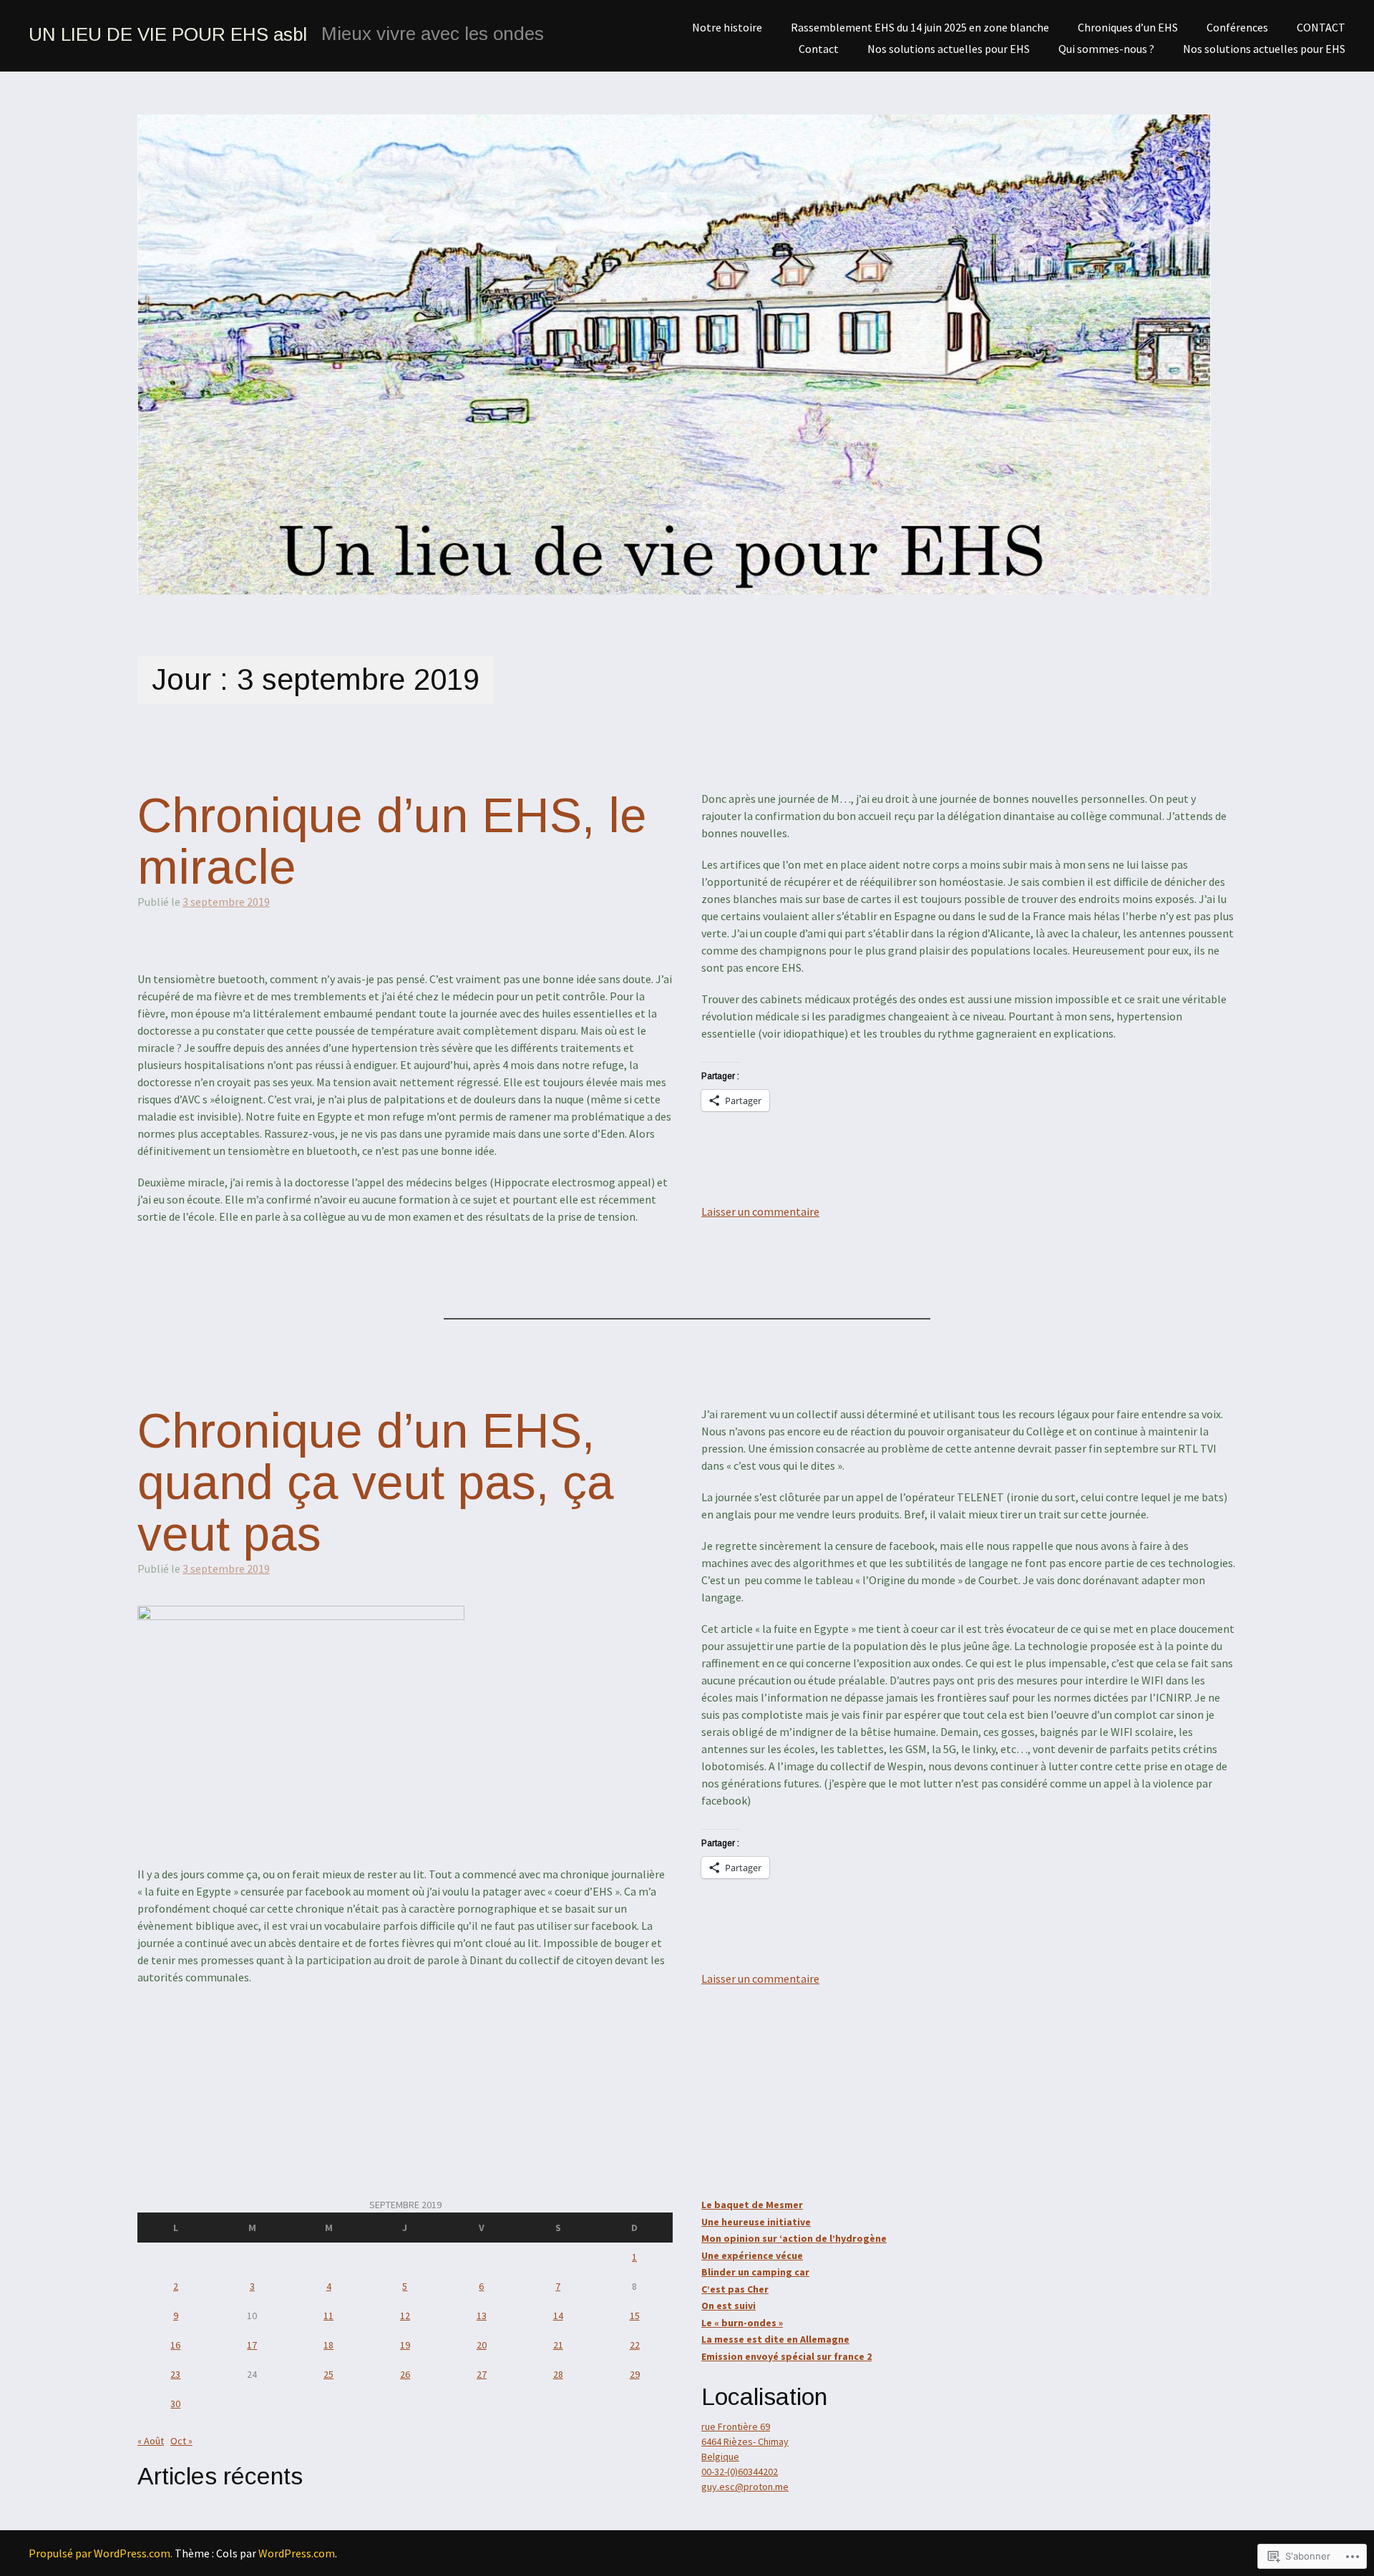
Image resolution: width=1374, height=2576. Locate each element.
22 (635, 2345)
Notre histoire (727, 27)
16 (175, 2345)
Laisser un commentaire (760, 1211)
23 (175, 2374)
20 (482, 2345)
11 (328, 2316)
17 (252, 2345)
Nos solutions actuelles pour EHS (1264, 49)
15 (635, 2316)
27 (482, 2374)
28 (558, 2374)
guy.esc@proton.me (745, 2487)
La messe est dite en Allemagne (775, 2339)
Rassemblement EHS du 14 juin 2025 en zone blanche (920, 27)
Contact (819, 49)
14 (558, 2316)
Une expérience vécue (752, 2255)
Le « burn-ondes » (742, 2323)
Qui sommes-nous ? (1106, 49)
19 (405, 2345)
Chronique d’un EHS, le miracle (392, 841)
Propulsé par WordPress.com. (101, 2553)
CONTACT (1321, 27)
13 (482, 2316)
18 (328, 2345)
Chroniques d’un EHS (1128, 27)
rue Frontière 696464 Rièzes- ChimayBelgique (745, 2441)
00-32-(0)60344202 (740, 2472)
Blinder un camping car (755, 2272)
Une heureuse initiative (756, 2222)
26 (405, 2374)
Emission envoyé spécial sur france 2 (786, 2356)
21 (558, 2345)
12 (405, 2316)
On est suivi (729, 2306)
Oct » (181, 2441)
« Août (151, 2441)
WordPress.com (297, 2553)
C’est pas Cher (735, 2289)
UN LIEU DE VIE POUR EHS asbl (168, 34)
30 (175, 2404)
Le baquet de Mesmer (752, 2205)
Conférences (1237, 27)
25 (328, 2374)
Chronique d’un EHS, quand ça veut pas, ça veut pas (376, 1483)
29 (635, 2374)
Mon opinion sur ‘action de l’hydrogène (794, 2238)
